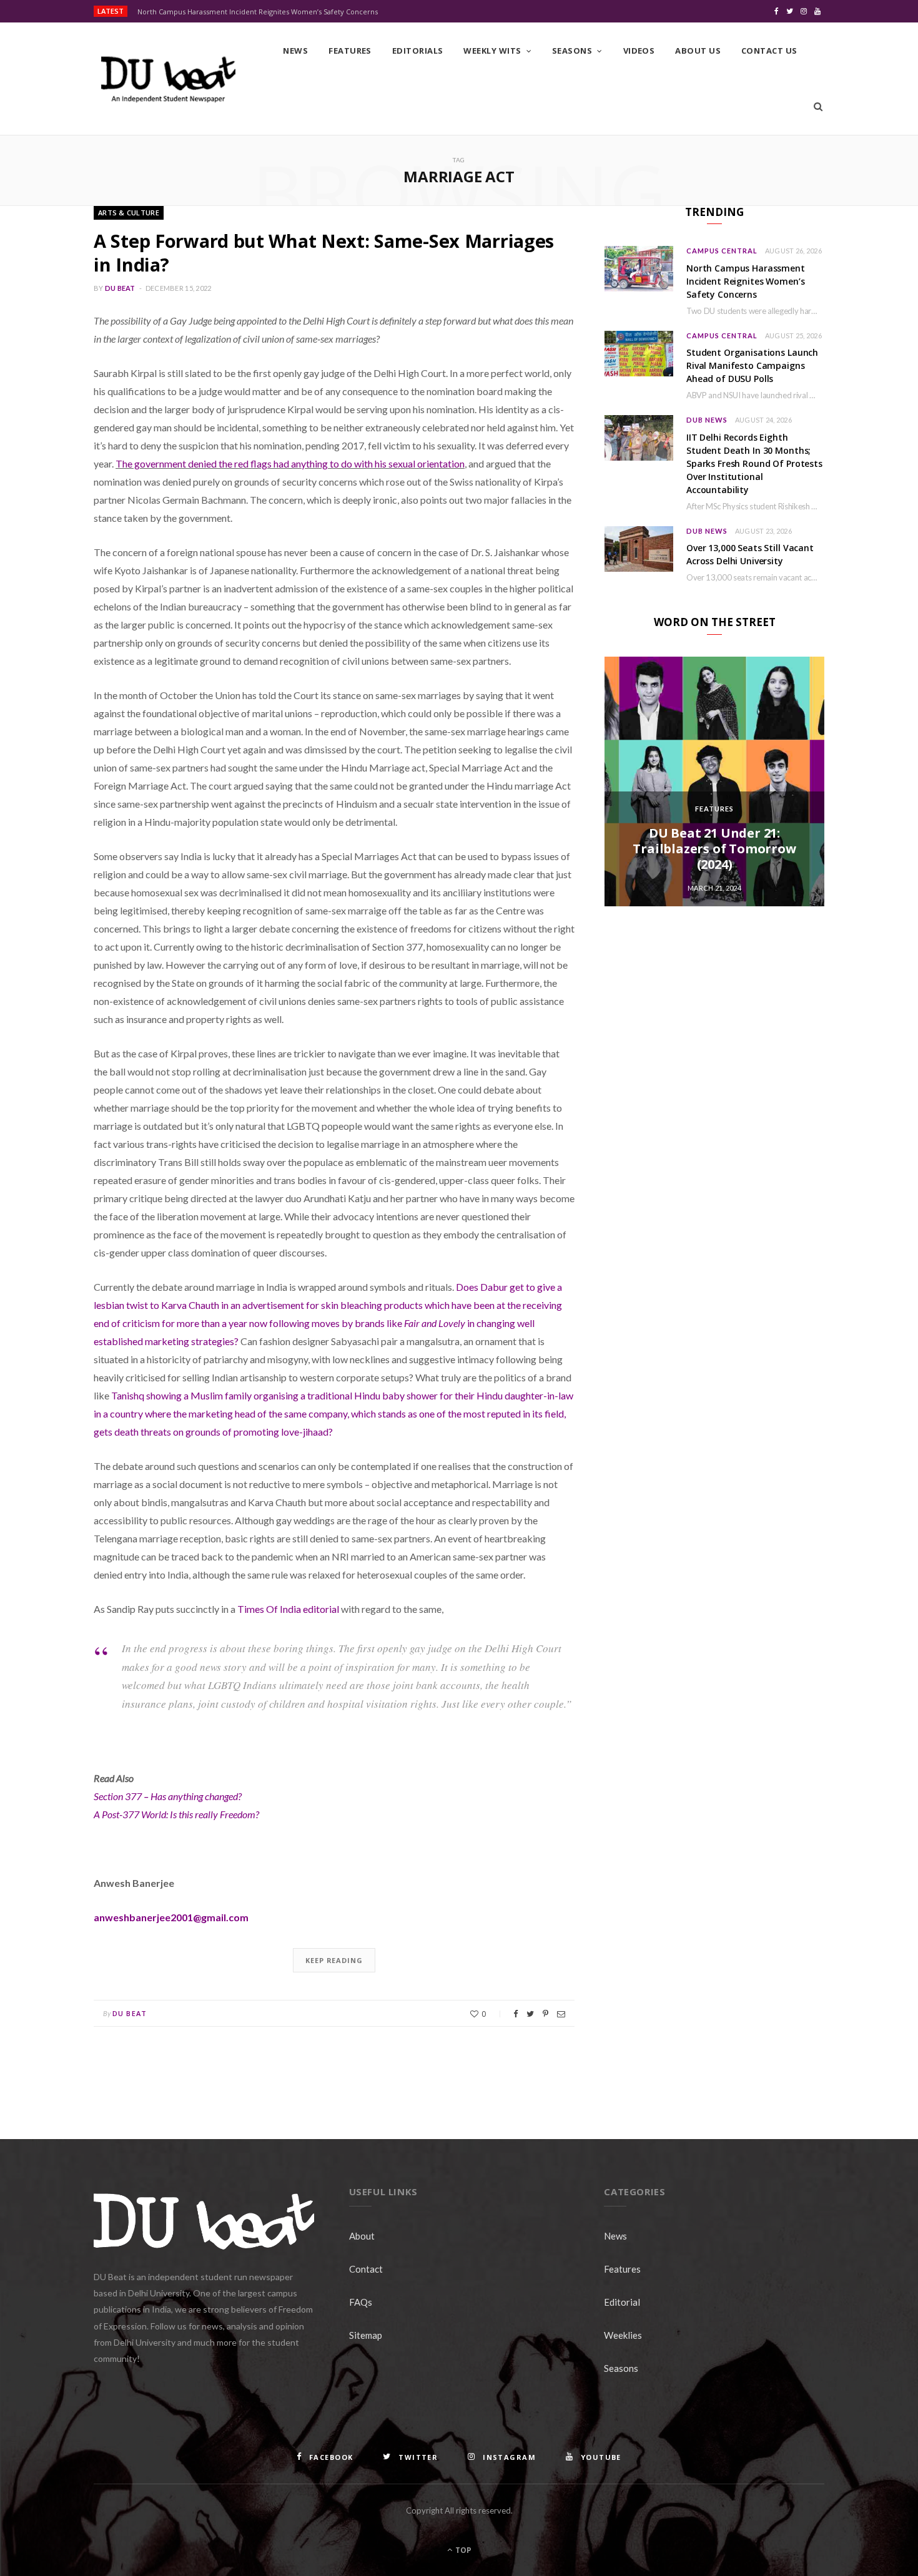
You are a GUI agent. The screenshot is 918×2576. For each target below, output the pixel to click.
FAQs (361, 2302)
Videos (639, 51)
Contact (366, 2269)
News (295, 51)
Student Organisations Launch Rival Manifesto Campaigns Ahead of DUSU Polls (752, 365)
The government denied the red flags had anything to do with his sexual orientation (290, 463)
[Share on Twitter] (530, 2014)
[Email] (561, 2014)
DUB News (707, 420)
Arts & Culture (129, 213)
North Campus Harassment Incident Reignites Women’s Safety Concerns (258, 12)
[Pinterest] (545, 2014)
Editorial (622, 2302)
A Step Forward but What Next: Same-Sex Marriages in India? (324, 252)
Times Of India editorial (288, 1609)
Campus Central (722, 251)
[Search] (818, 107)
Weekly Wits (492, 51)
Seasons (572, 51)
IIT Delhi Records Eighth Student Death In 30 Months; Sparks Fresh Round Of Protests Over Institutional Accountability (754, 463)
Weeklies (623, 2335)
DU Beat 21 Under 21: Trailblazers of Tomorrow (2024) (714, 849)
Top (462, 2550)
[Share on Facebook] (516, 2014)
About (362, 2236)
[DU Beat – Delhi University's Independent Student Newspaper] (168, 79)
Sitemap (366, 2335)
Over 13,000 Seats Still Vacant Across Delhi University (750, 554)
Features (350, 51)
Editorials (418, 51)
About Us (698, 51)
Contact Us (769, 51)
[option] (714, 781)
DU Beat (120, 288)
